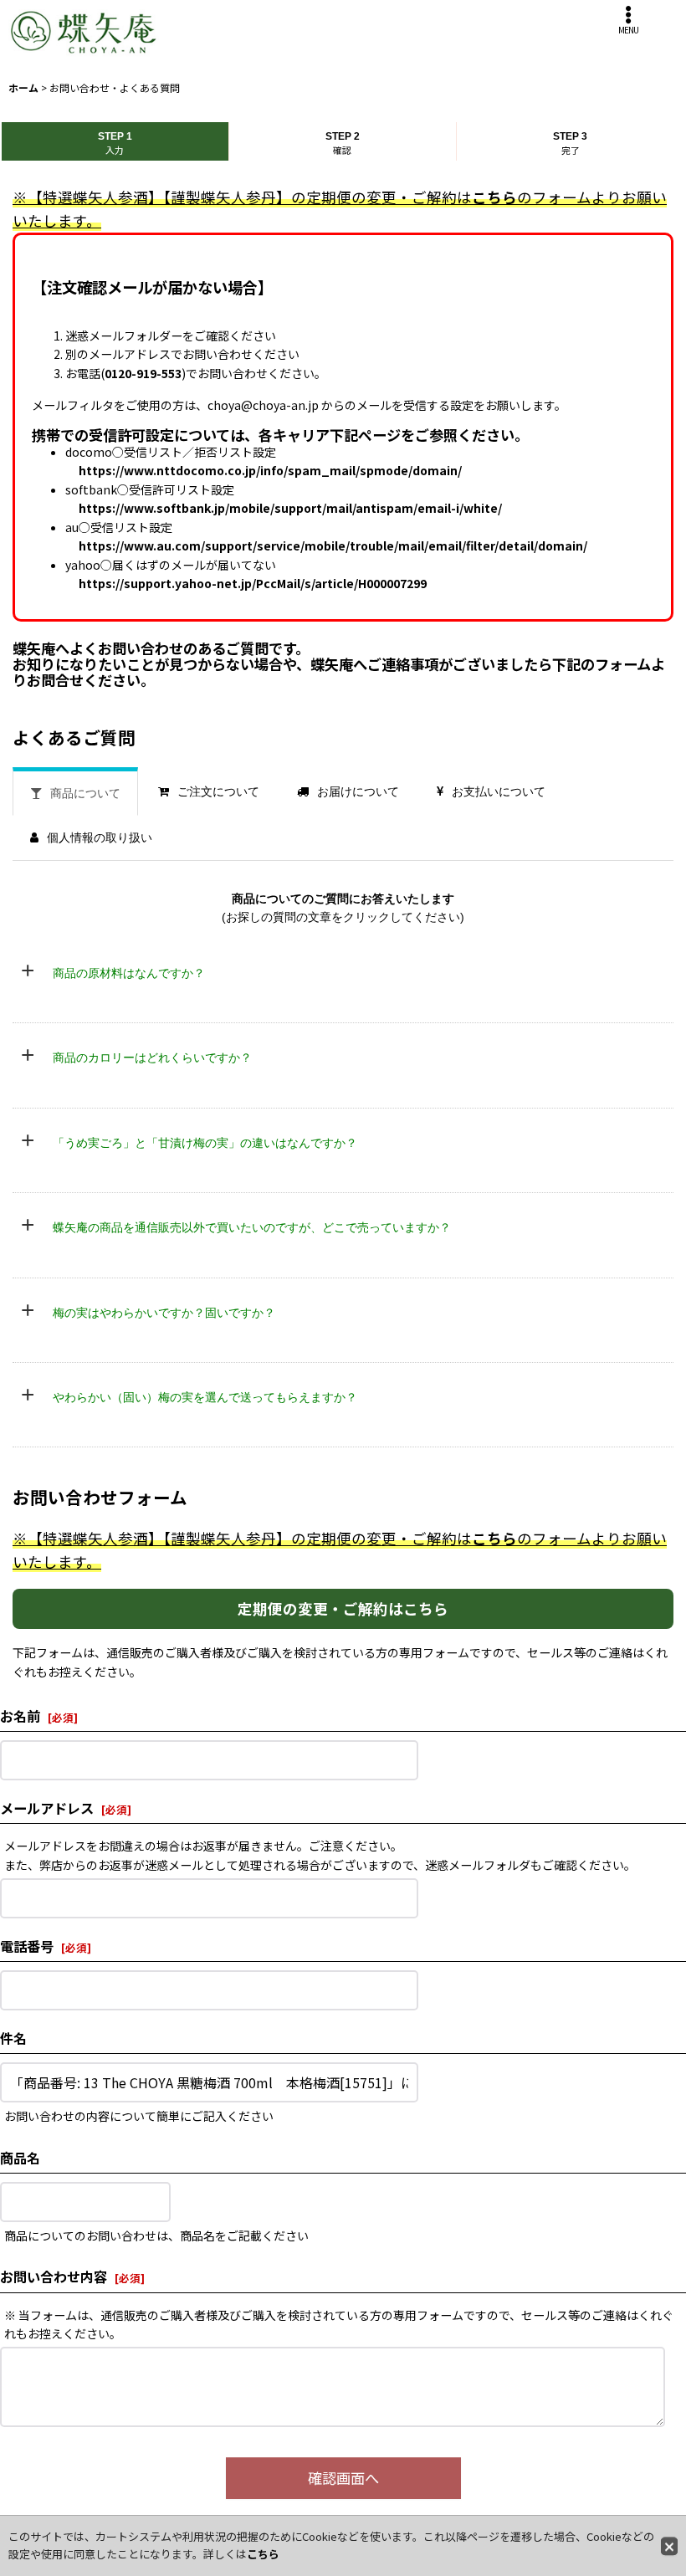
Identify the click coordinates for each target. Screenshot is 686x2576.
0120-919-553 (143, 373)
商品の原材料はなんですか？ (129, 973)
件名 (13, 2038)
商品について (85, 793)
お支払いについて (499, 791)
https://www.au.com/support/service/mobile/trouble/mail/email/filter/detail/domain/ (333, 545)
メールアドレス (47, 1808)
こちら (494, 197)
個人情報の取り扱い (100, 837)
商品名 (20, 2158)
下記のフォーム (602, 664)
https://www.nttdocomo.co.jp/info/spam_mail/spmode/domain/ (270, 470)
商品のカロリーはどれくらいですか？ (152, 1058)
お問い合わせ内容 (54, 2276)
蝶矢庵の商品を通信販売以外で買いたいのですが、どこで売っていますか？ (252, 1227)
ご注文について (218, 791)
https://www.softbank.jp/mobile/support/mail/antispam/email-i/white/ (290, 508)
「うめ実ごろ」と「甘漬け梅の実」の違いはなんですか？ (205, 1143)
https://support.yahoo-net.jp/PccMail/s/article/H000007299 (253, 583)
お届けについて (358, 791)
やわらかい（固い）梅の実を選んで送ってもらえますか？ (205, 1397)
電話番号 (27, 1946)
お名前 (20, 1716)
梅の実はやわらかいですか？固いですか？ (164, 1313)
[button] (628, 20)
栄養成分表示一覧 (101, 1088)
